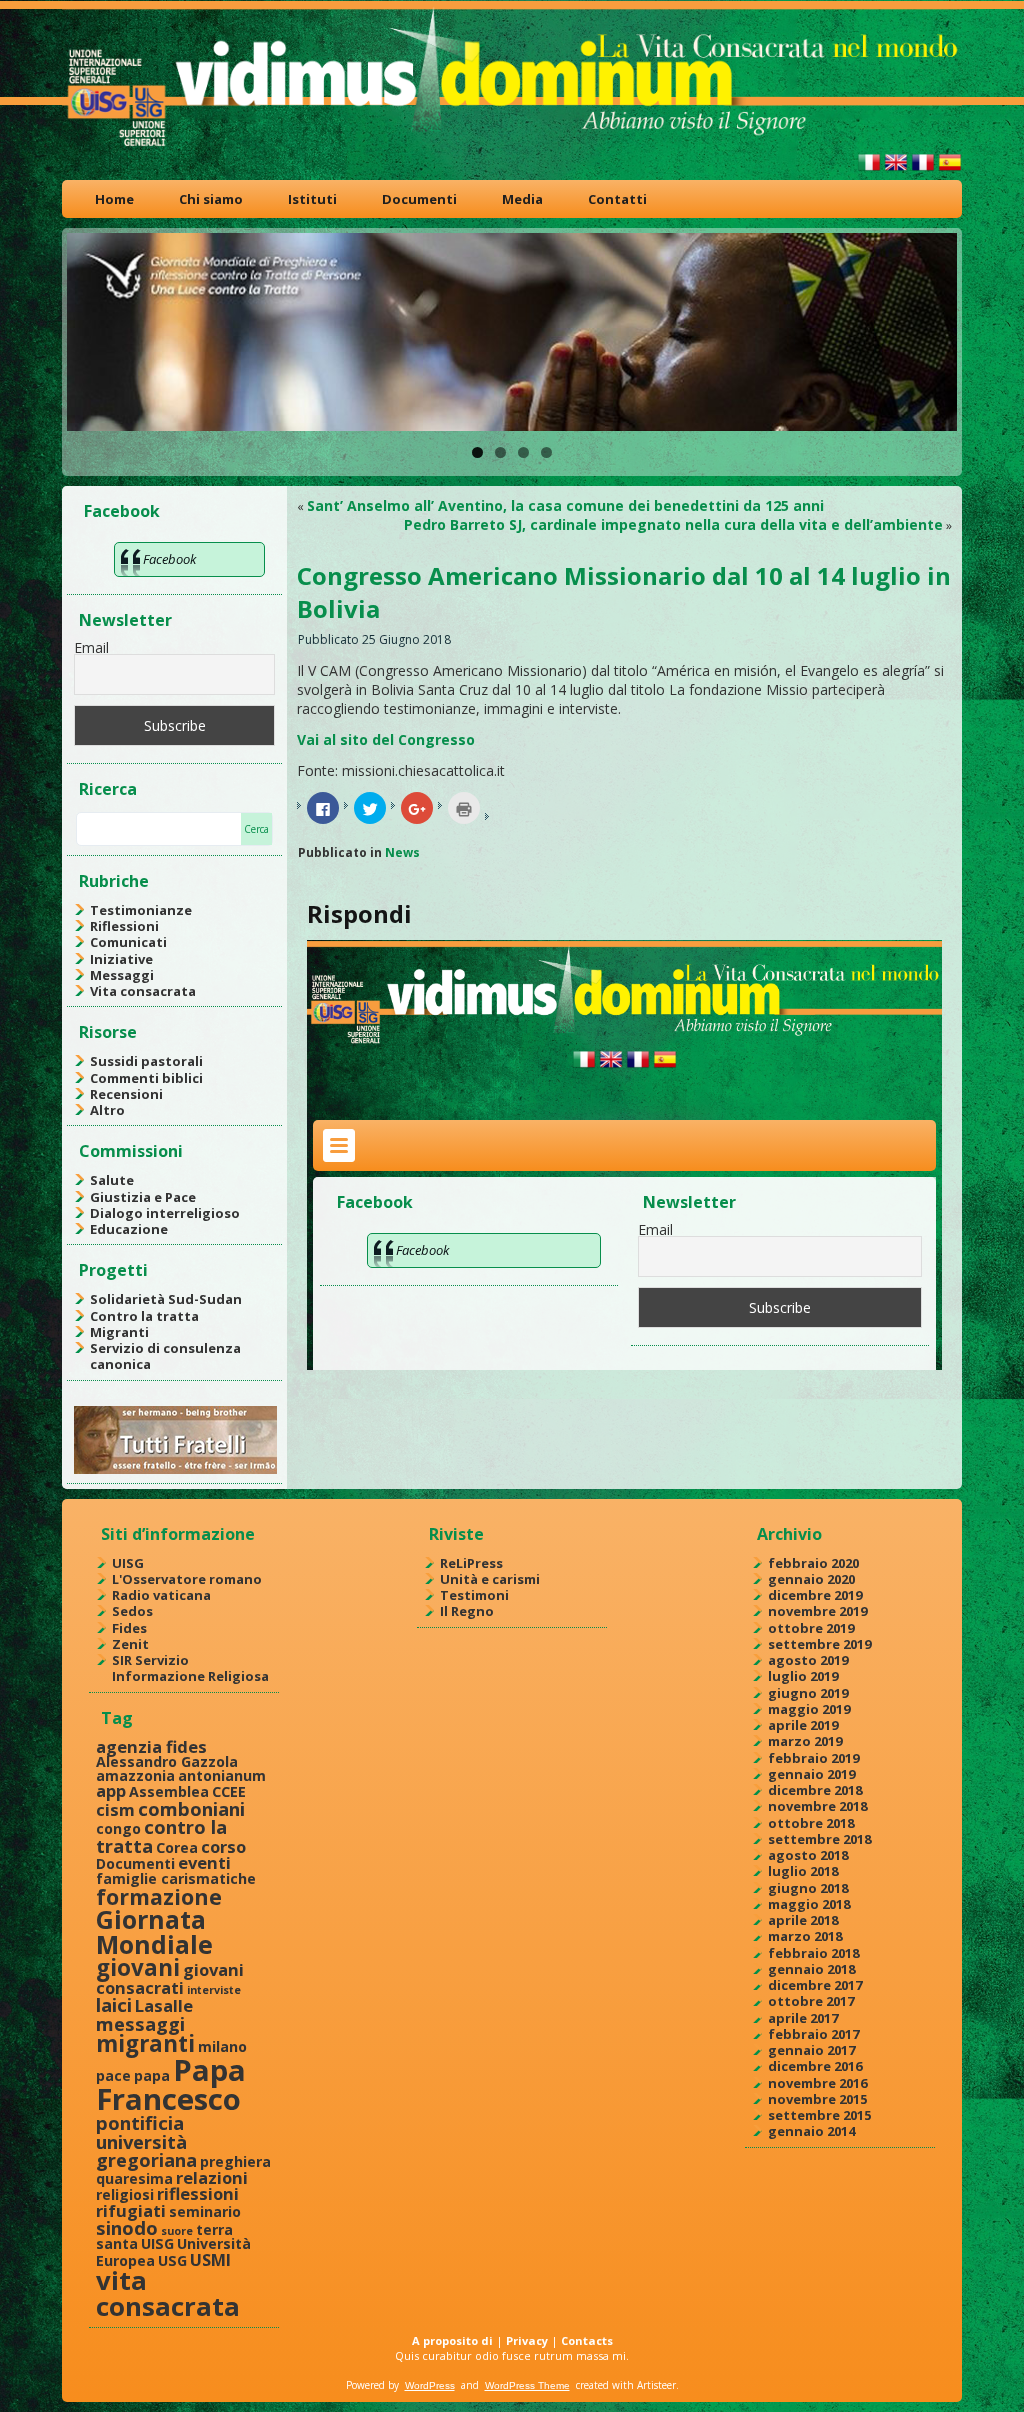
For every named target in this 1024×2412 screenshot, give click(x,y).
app (111, 1790)
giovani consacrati (170, 1978)
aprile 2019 (803, 1725)
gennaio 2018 (811, 1969)
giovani (138, 1967)
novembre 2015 (817, 2099)
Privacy (527, 2340)
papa (152, 2075)
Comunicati (128, 942)
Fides (129, 1628)
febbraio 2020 (813, 1563)
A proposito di (452, 2340)
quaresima (134, 2178)
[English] (896, 170)
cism (115, 1809)
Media (522, 199)
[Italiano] (869, 170)
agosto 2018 (808, 1855)
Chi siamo (211, 199)
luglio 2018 (803, 1871)
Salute (112, 1180)
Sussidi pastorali (146, 1061)
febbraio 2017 (813, 2034)
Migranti (119, 1332)
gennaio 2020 (811, 1579)
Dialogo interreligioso (165, 1213)
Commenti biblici (146, 1078)
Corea (177, 1847)
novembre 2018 (817, 1806)
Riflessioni (124, 926)
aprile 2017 (803, 2018)
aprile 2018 (803, 1920)
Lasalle (164, 2005)
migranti (145, 2043)
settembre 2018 (819, 1839)
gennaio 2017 (811, 2050)
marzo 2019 (805, 1741)
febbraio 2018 (813, 1953)
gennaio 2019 (811, 1774)
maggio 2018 (809, 1904)
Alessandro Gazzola (167, 1761)
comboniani (191, 1808)
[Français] (923, 170)
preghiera (235, 2161)
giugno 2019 (808, 1693)
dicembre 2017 (815, 1985)
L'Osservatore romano (187, 1579)
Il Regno (467, 1611)
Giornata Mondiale (154, 1931)
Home (114, 199)
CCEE (229, 1791)
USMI (210, 2259)
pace (113, 2075)
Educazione (129, 1229)
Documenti (419, 199)
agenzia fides (151, 1746)
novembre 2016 (817, 2083)
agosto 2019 (808, 1660)
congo (118, 1828)
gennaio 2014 (811, 2131)
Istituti (312, 199)
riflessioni (198, 2193)
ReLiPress (471, 1563)
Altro (107, 1110)
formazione (159, 1896)
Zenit (130, 1644)
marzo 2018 (805, 1936)
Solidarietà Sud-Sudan (166, 1299)
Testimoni (474, 1595)
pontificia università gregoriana (146, 2141)
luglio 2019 (803, 1676)
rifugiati (131, 2210)
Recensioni (126, 1094)
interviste (214, 1990)
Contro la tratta (144, 1316)
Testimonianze (141, 910)
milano (222, 2046)
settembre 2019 (819, 1644)
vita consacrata (168, 2293)
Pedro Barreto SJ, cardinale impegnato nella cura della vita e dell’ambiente (673, 524)
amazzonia (135, 1775)
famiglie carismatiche (176, 1878)
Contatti (617, 199)
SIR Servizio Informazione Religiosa (190, 1668)
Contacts (587, 2340)
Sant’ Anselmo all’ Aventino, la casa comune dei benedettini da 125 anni (565, 505)
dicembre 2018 (815, 1790)
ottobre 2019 (811, 1628)
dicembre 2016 (815, 2066)
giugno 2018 (808, 1888)
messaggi (140, 2023)
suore (177, 2231)
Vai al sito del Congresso (386, 739)
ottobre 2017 (811, 2001)
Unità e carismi (490, 1579)
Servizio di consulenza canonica (165, 1356)
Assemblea (169, 1791)
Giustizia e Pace (143, 1197)
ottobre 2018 (811, 1823)
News (402, 852)
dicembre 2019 (815, 1595)
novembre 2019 (817, 1611)
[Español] (950, 170)
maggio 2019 (809, 1709)
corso (223, 1846)
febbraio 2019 (813, 1758)
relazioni (212, 2177)
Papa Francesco (171, 2084)
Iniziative (121, 959)
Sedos (132, 1611)
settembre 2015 (819, 2115)
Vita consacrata (143, 991)
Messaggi (122, 975)
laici (114, 2004)
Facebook (122, 511)
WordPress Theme (527, 2385)
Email (91, 647)
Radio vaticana (161, 1595)
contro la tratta (161, 1835)
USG (172, 2260)
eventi (204, 1862)
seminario (205, 2211)
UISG (128, 1563)
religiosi (125, 2194)
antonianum (222, 1775)
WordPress (430, 2385)
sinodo (127, 2227)
